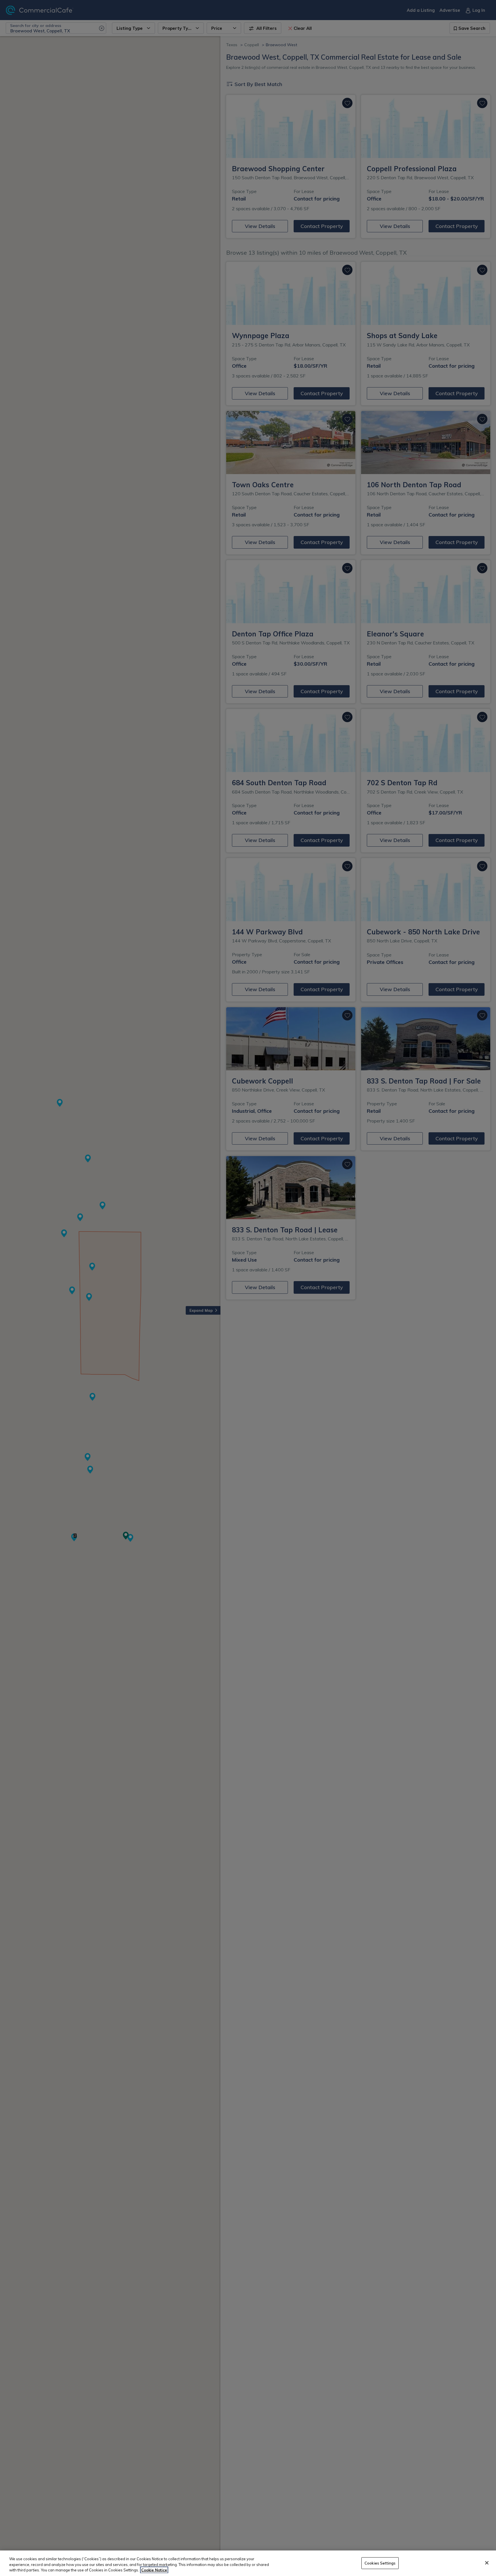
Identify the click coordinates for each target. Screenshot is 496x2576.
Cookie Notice (154, 2570)
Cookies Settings (380, 2563)
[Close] (487, 2563)
